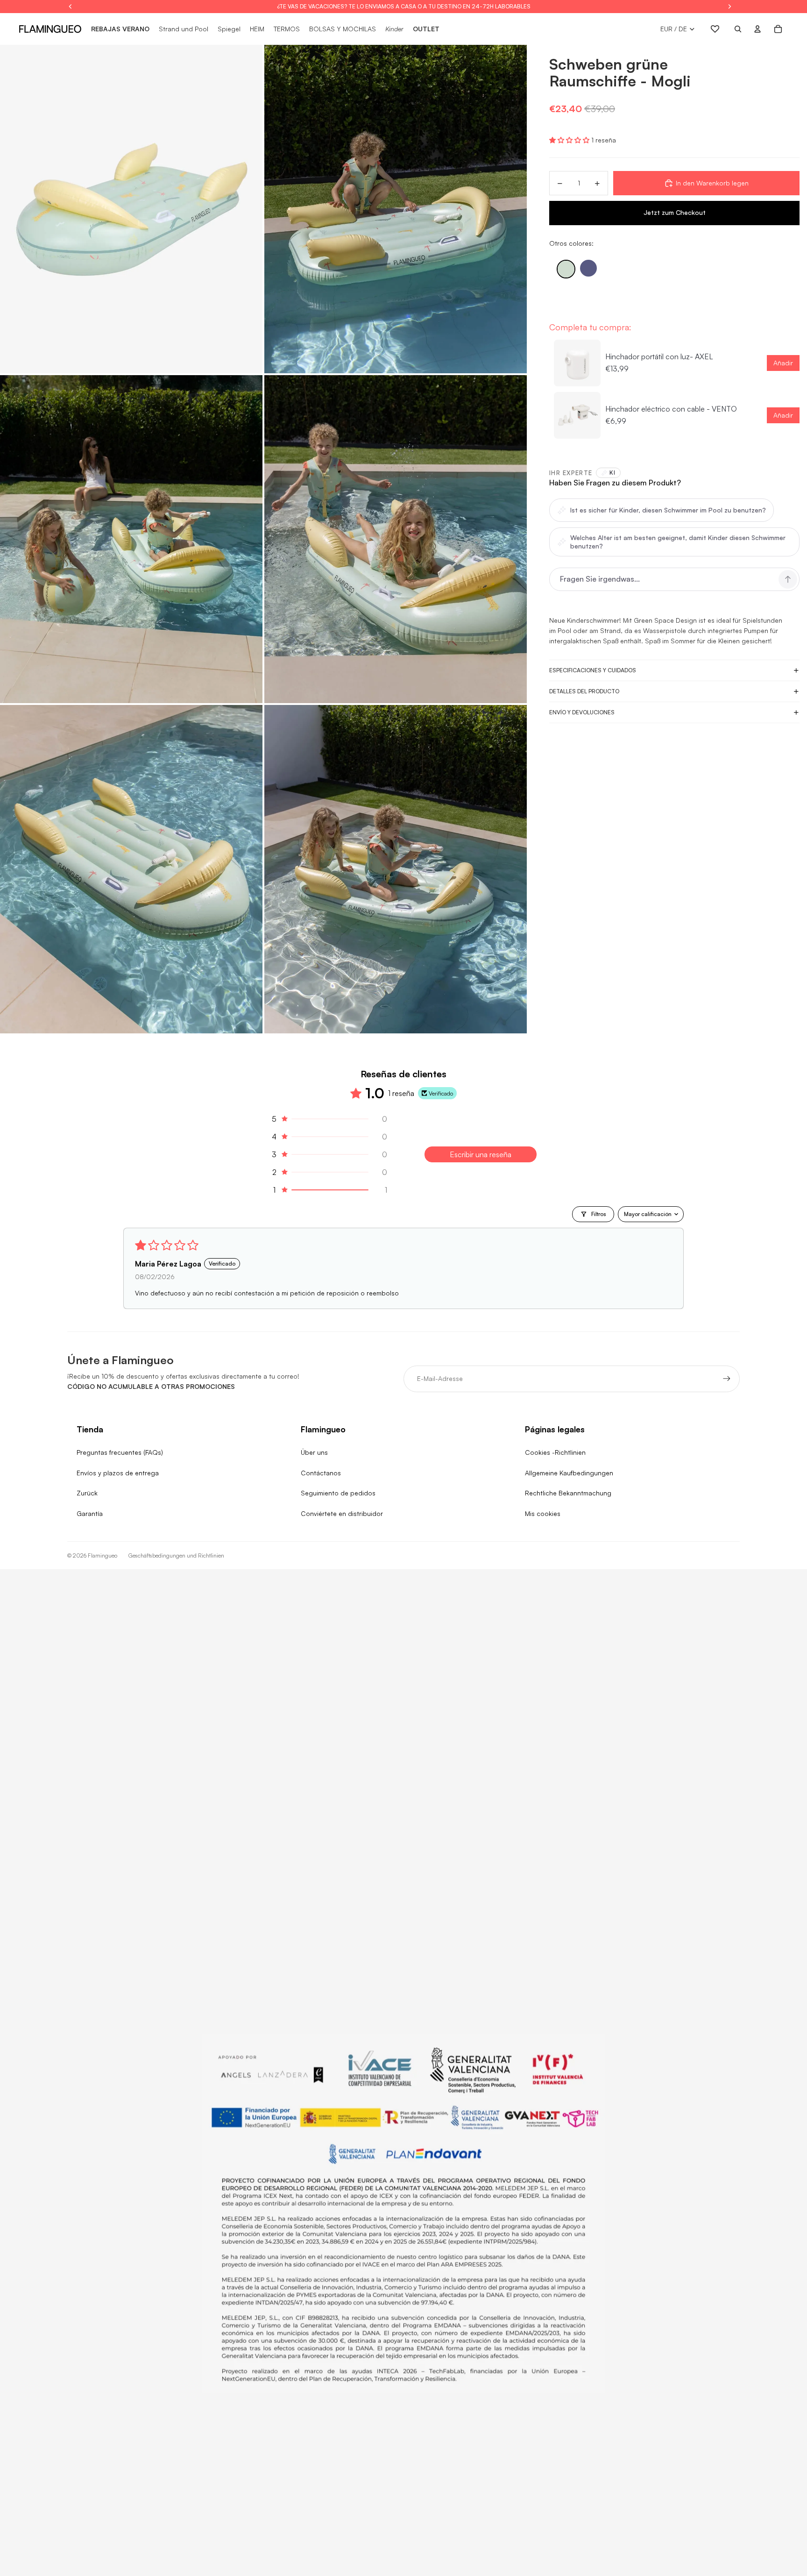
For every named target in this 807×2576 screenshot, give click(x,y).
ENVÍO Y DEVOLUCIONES (582, 712)
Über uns (314, 1452)
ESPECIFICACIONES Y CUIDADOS (593, 670)
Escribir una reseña (481, 1154)
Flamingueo (103, 1555)
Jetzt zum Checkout (675, 212)
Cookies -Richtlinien (555, 1452)
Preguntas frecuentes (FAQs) (120, 1452)
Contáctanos (321, 1473)
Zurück (87, 1493)
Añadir (783, 363)
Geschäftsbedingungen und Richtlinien (176, 1555)
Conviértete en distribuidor (342, 1513)
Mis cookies (543, 1513)
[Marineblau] (588, 268)
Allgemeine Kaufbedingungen (569, 1473)
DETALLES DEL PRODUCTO (584, 691)
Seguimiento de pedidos (338, 1493)
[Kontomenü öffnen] (757, 29)
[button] (570, 140)
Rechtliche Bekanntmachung (568, 1493)
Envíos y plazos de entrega (118, 1473)
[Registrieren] (727, 1379)
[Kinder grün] (566, 269)
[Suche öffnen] (738, 29)
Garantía (90, 1513)
